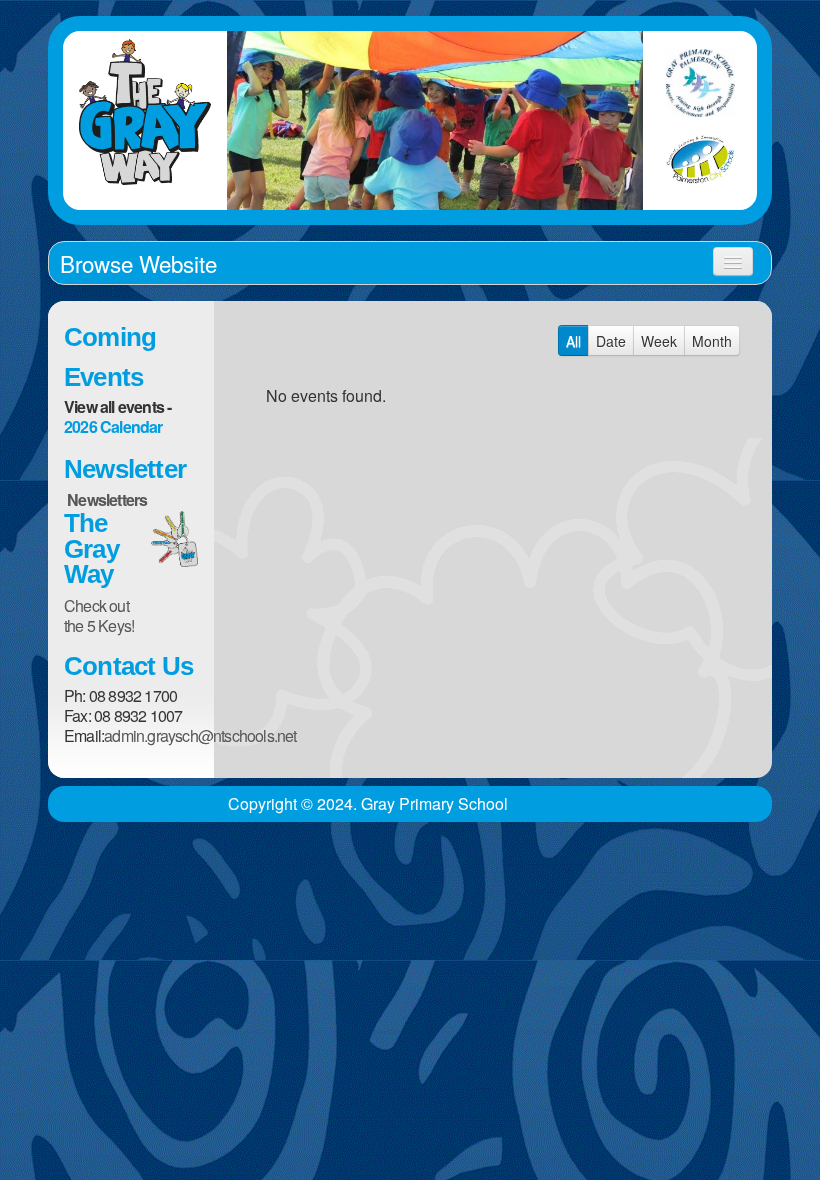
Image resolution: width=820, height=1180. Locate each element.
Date (611, 341)
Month (712, 341)
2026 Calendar (113, 427)
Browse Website (138, 263)
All (573, 341)
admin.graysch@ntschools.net (200, 735)
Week (659, 341)
